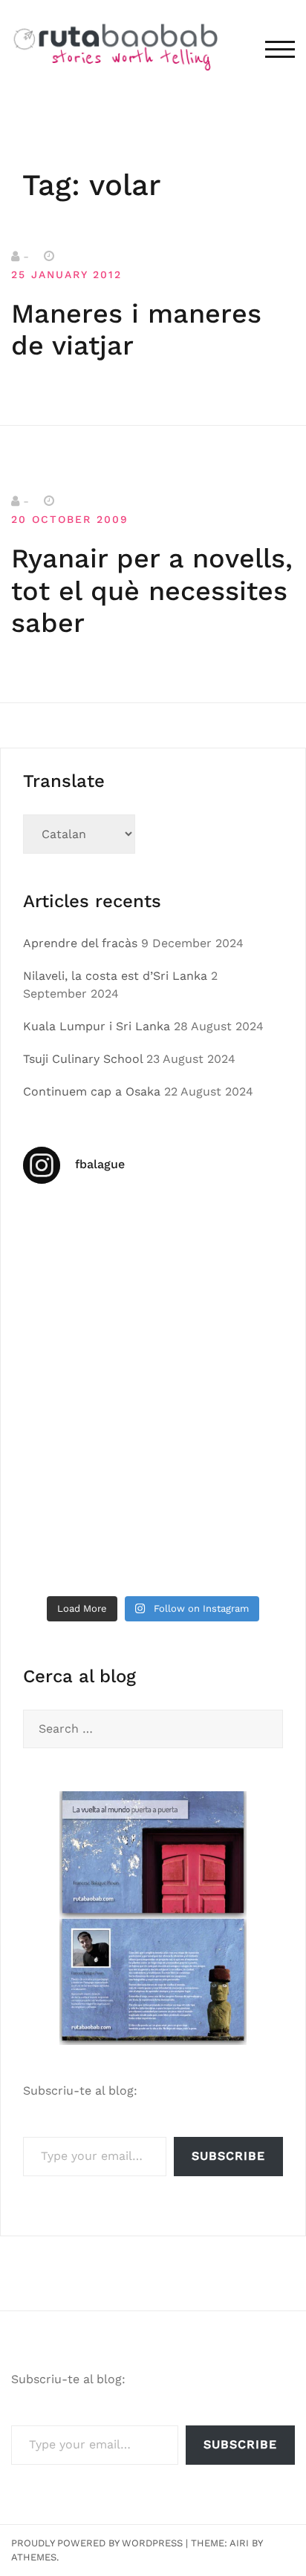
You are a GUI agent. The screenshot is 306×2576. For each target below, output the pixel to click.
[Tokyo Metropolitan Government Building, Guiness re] (86, 1548)
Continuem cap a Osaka (92, 1091)
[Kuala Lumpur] (220, 1237)
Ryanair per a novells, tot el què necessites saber (152, 590)
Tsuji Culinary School (83, 1059)
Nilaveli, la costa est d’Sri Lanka (115, 976)
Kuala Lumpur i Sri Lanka (97, 1026)
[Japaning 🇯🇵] (220, 1393)
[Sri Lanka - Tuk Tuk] (86, 1237)
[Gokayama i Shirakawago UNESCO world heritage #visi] (86, 1470)
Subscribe (228, 2156)
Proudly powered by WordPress (97, 2543)
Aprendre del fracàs (80, 943)
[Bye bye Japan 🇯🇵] (220, 1315)
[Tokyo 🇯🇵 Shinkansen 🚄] (86, 1393)
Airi (239, 2543)
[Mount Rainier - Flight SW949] (220, 1470)
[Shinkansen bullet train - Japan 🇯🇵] (86, 1315)
